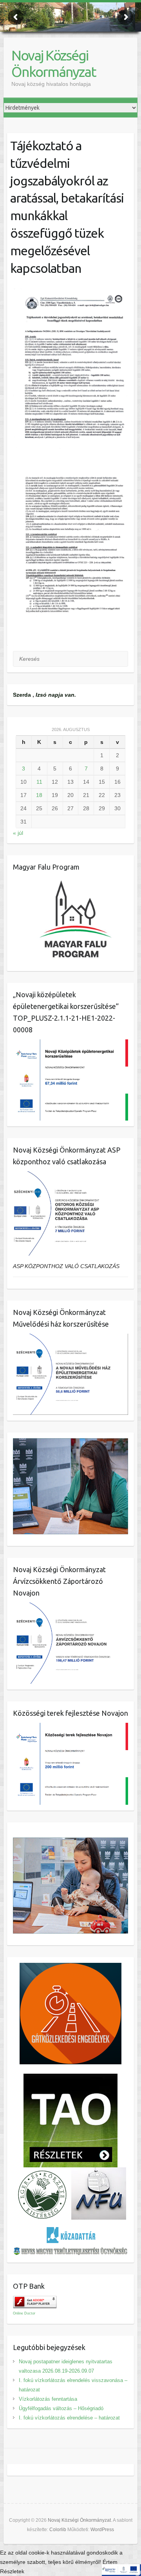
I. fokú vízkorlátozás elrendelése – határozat (69, 2418)
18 (39, 795)
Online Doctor (24, 2313)
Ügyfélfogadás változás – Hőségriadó (61, 2408)
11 (39, 782)
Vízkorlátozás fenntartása (48, 2399)
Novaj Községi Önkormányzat (54, 63)
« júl (18, 833)
